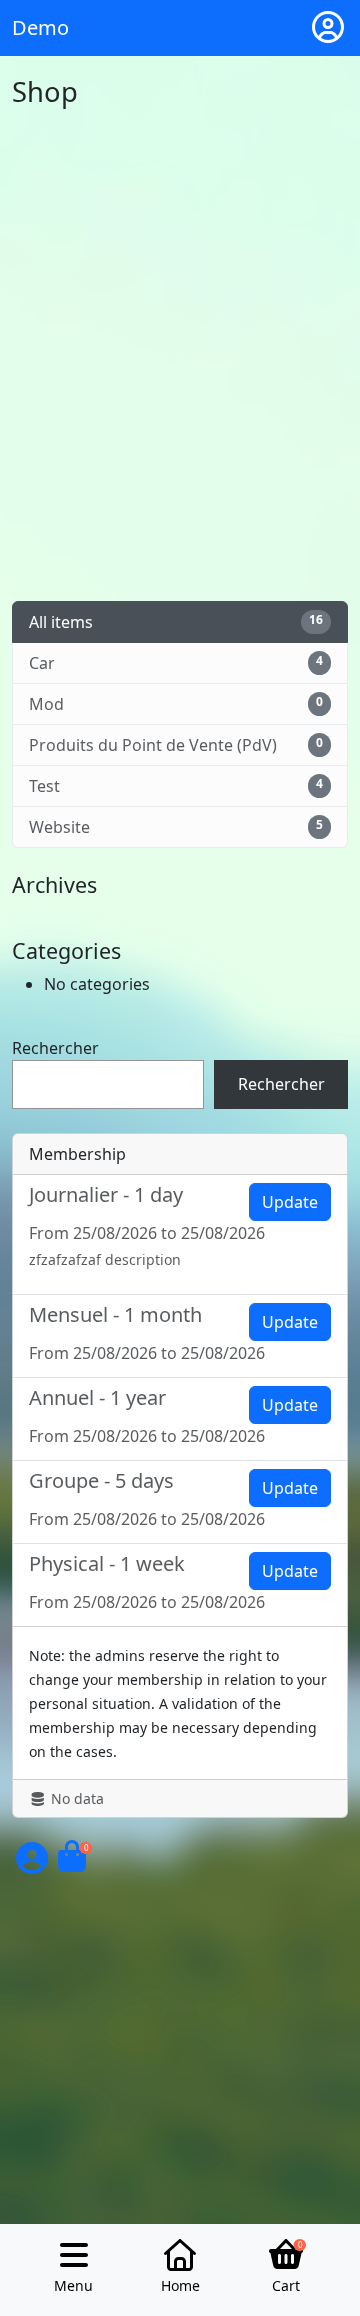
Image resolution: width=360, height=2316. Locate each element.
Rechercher (55, 1048)
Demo (40, 27)
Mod (176, 704)
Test (176, 786)
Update (290, 1202)
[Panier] (72, 1864)
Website (176, 827)
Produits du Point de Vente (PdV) (176, 745)
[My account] (328, 28)
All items (176, 622)
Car (176, 663)
